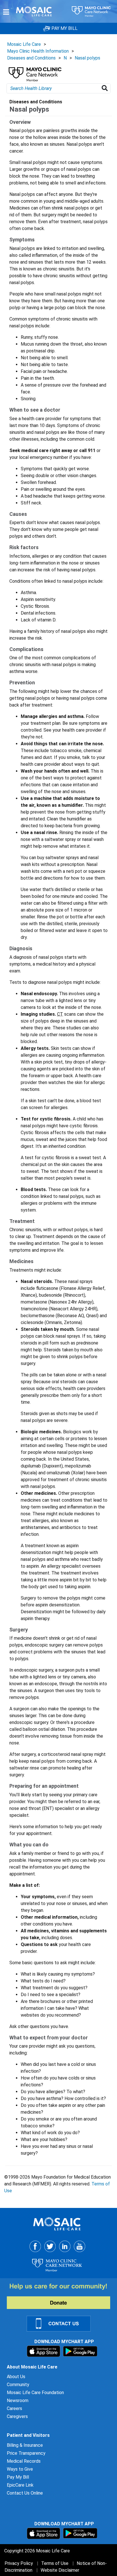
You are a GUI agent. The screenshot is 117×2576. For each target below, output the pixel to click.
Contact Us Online (25, 2493)
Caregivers (17, 2416)
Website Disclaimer (60, 2570)
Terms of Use (55, 2563)
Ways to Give (20, 2469)
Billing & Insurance (25, 2445)
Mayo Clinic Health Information (38, 51)
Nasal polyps (87, 58)
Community (18, 2385)
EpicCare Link (20, 2485)
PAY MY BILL (64, 28)
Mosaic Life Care (24, 44)
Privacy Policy (19, 2563)
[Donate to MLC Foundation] (62, 2296)
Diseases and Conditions (31, 58)
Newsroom (18, 2400)
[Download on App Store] (44, 2351)
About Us (16, 2377)
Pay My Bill (18, 2477)
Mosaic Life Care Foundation (35, 2393)
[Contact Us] (62, 2323)
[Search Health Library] (106, 88)
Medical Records (24, 2461)
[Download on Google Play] (80, 2351)
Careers (14, 2408)
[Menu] (6, 12)
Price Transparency (26, 2453)
